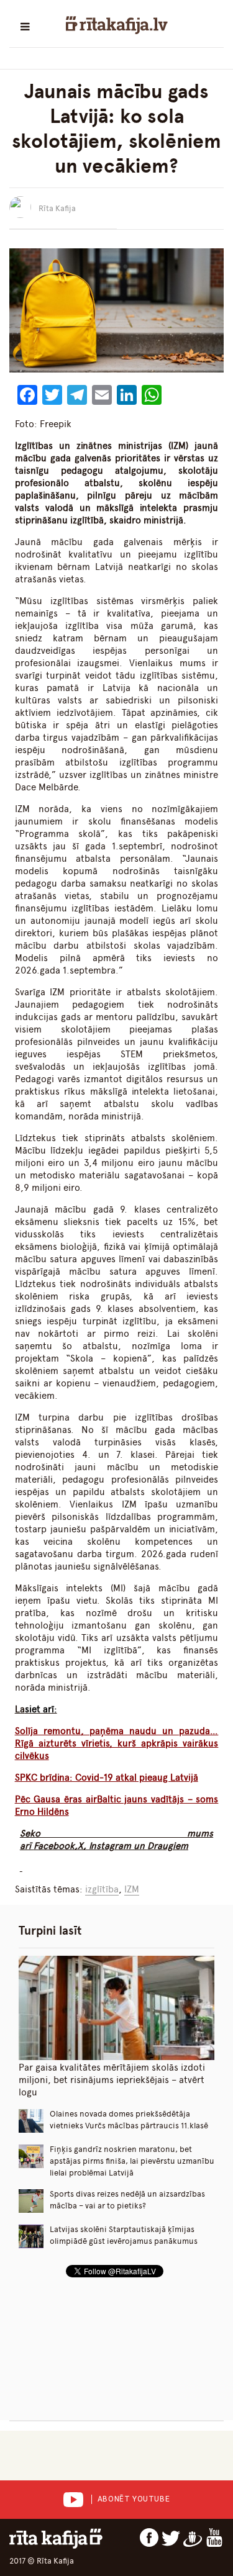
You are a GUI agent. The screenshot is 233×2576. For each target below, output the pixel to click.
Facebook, (56, 1846)
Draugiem (168, 1846)
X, (83, 1846)
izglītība (102, 1889)
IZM (132, 1889)
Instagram (110, 1846)
